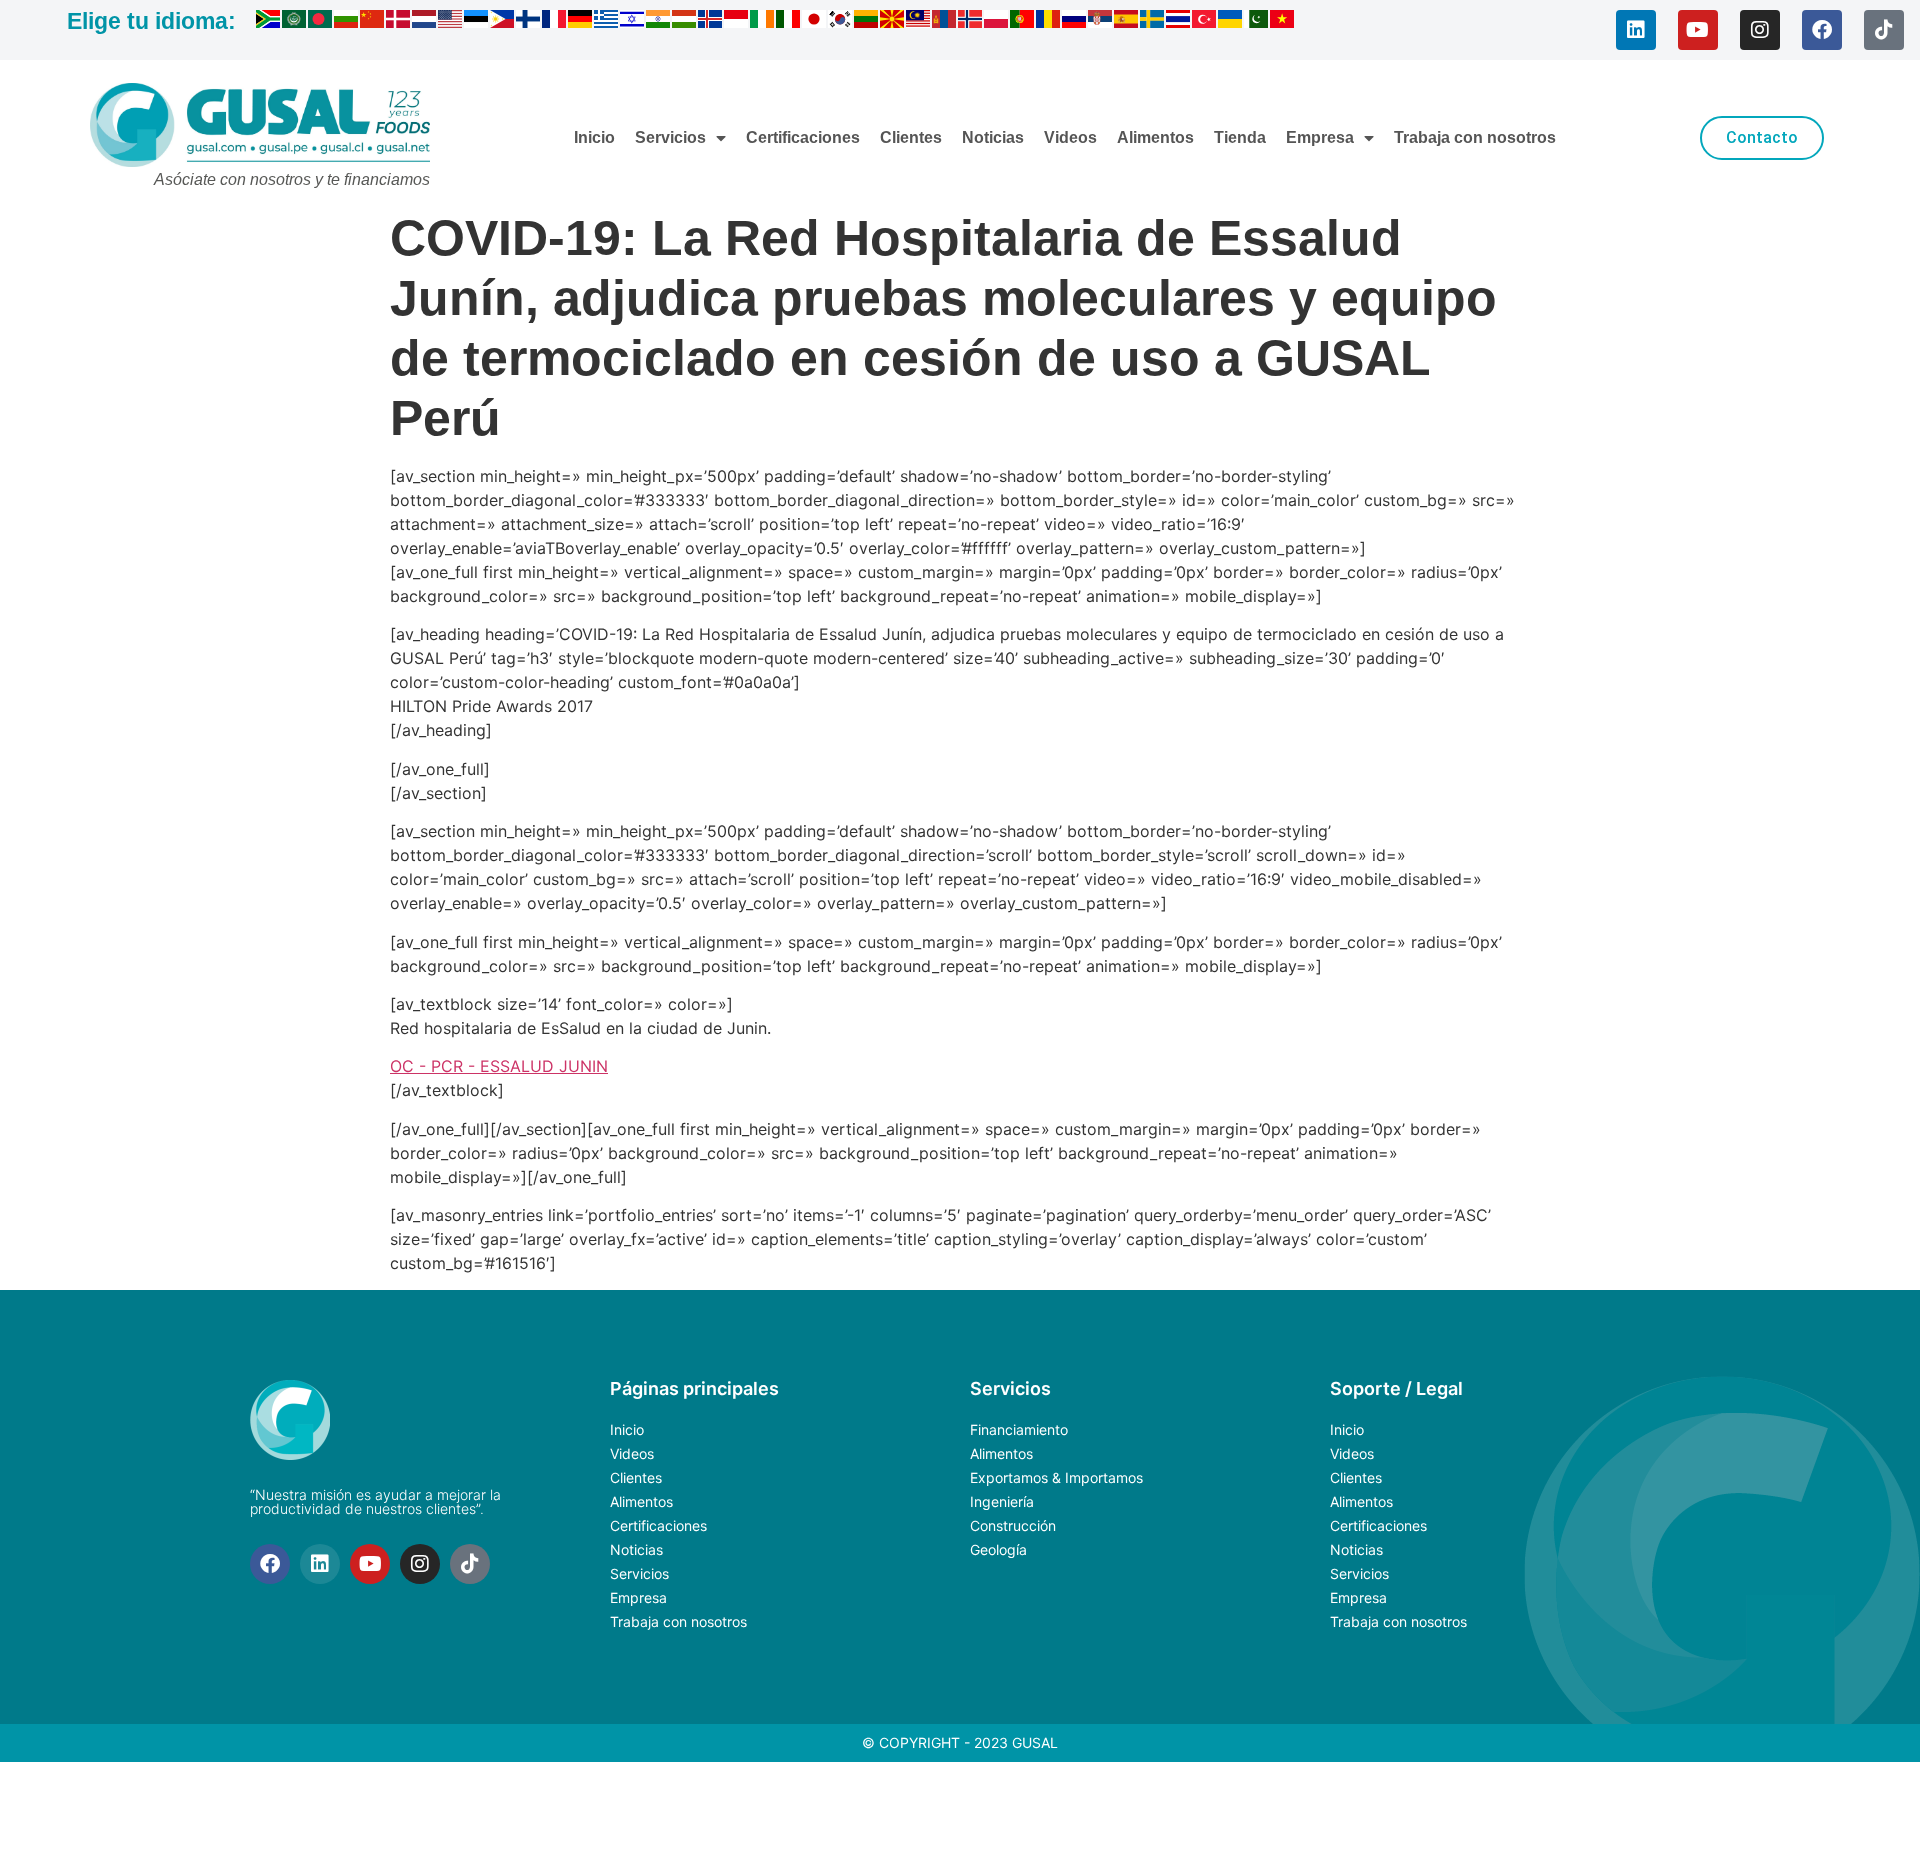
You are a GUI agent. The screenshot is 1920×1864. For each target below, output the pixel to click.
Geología (998, 1549)
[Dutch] (425, 22)
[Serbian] (1101, 22)
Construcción (1013, 1525)
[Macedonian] (893, 22)
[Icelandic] (711, 22)
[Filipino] (503, 22)
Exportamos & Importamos (1056, 1477)
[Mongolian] (945, 22)
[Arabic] (295, 22)
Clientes (911, 137)
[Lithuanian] (867, 22)
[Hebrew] (633, 22)
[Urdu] (1257, 22)
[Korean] (841, 22)
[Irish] (763, 22)
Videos (1070, 137)
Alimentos (1155, 137)
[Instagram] (1760, 30)
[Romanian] (1049, 22)
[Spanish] (1127, 22)
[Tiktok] (1884, 30)
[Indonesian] (737, 22)
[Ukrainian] (1231, 22)
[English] (451, 22)
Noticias (993, 137)
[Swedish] (1153, 22)
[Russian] (1075, 22)
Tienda (1240, 137)
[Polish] (997, 22)
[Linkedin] (1636, 30)
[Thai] (1179, 22)
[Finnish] (529, 22)
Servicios (670, 137)
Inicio (594, 137)
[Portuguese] (1023, 22)
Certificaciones (803, 137)
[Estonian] (477, 22)
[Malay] (919, 22)
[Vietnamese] (1283, 22)
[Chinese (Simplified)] (373, 22)
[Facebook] (1822, 30)
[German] (581, 22)
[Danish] (399, 22)
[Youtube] (1698, 30)
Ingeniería (1002, 1501)
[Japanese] (815, 22)
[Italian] (789, 22)
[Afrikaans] (269, 22)
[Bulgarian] (347, 22)
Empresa (1320, 137)
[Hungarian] (685, 22)
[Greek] (607, 22)
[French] (555, 22)
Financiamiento (1019, 1429)
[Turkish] (1205, 22)
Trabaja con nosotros (1475, 137)
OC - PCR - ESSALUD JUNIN (499, 1066)
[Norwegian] (971, 22)
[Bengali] (321, 22)
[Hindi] (659, 22)
